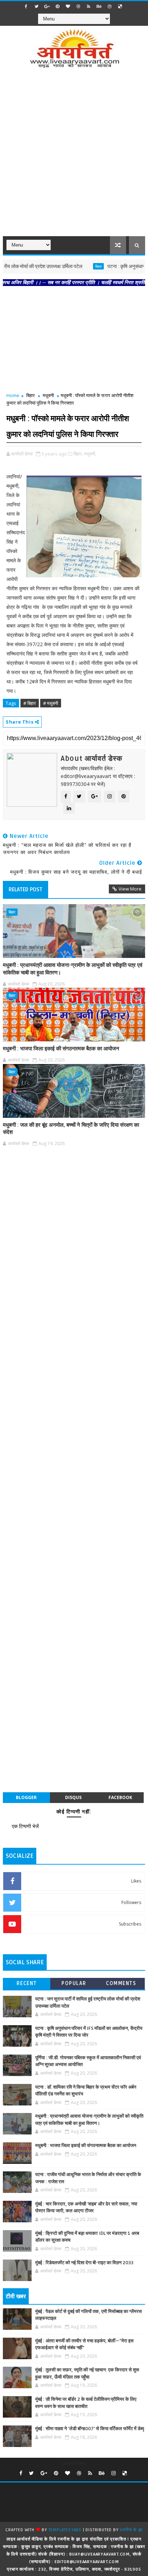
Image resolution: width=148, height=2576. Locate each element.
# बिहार (30, 703)
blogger (26, 1797)
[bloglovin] (68, 6)
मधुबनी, (90, 454)
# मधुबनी (51, 703)
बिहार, (78, 454)
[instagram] (110, 6)
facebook (120, 1797)
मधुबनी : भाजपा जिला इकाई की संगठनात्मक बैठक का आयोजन (61, 1049)
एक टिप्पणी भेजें (25, 1826)
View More (130, 889)
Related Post (26, 889)
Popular (74, 1983)
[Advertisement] (74, 157)
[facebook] (26, 6)
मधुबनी (48, 395)
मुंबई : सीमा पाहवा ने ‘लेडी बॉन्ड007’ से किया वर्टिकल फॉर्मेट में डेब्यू (90, 2429)
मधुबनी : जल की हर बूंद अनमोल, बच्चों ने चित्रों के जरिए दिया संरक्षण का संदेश (71, 1129)
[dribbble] (78, 6)
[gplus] (47, 6)
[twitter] (37, 6)
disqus (73, 1797)
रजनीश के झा (131, 2530)
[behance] (99, 6)
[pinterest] (57, 6)
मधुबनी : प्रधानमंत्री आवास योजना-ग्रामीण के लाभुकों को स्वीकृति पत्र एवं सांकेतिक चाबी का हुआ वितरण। (73, 969)
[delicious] (120, 6)
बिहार (82, 266)
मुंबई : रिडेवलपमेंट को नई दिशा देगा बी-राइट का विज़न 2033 (84, 2263)
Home (13, 395)
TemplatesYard (65, 2530)
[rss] (89, 6)
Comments (121, 1983)
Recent (27, 1983)
